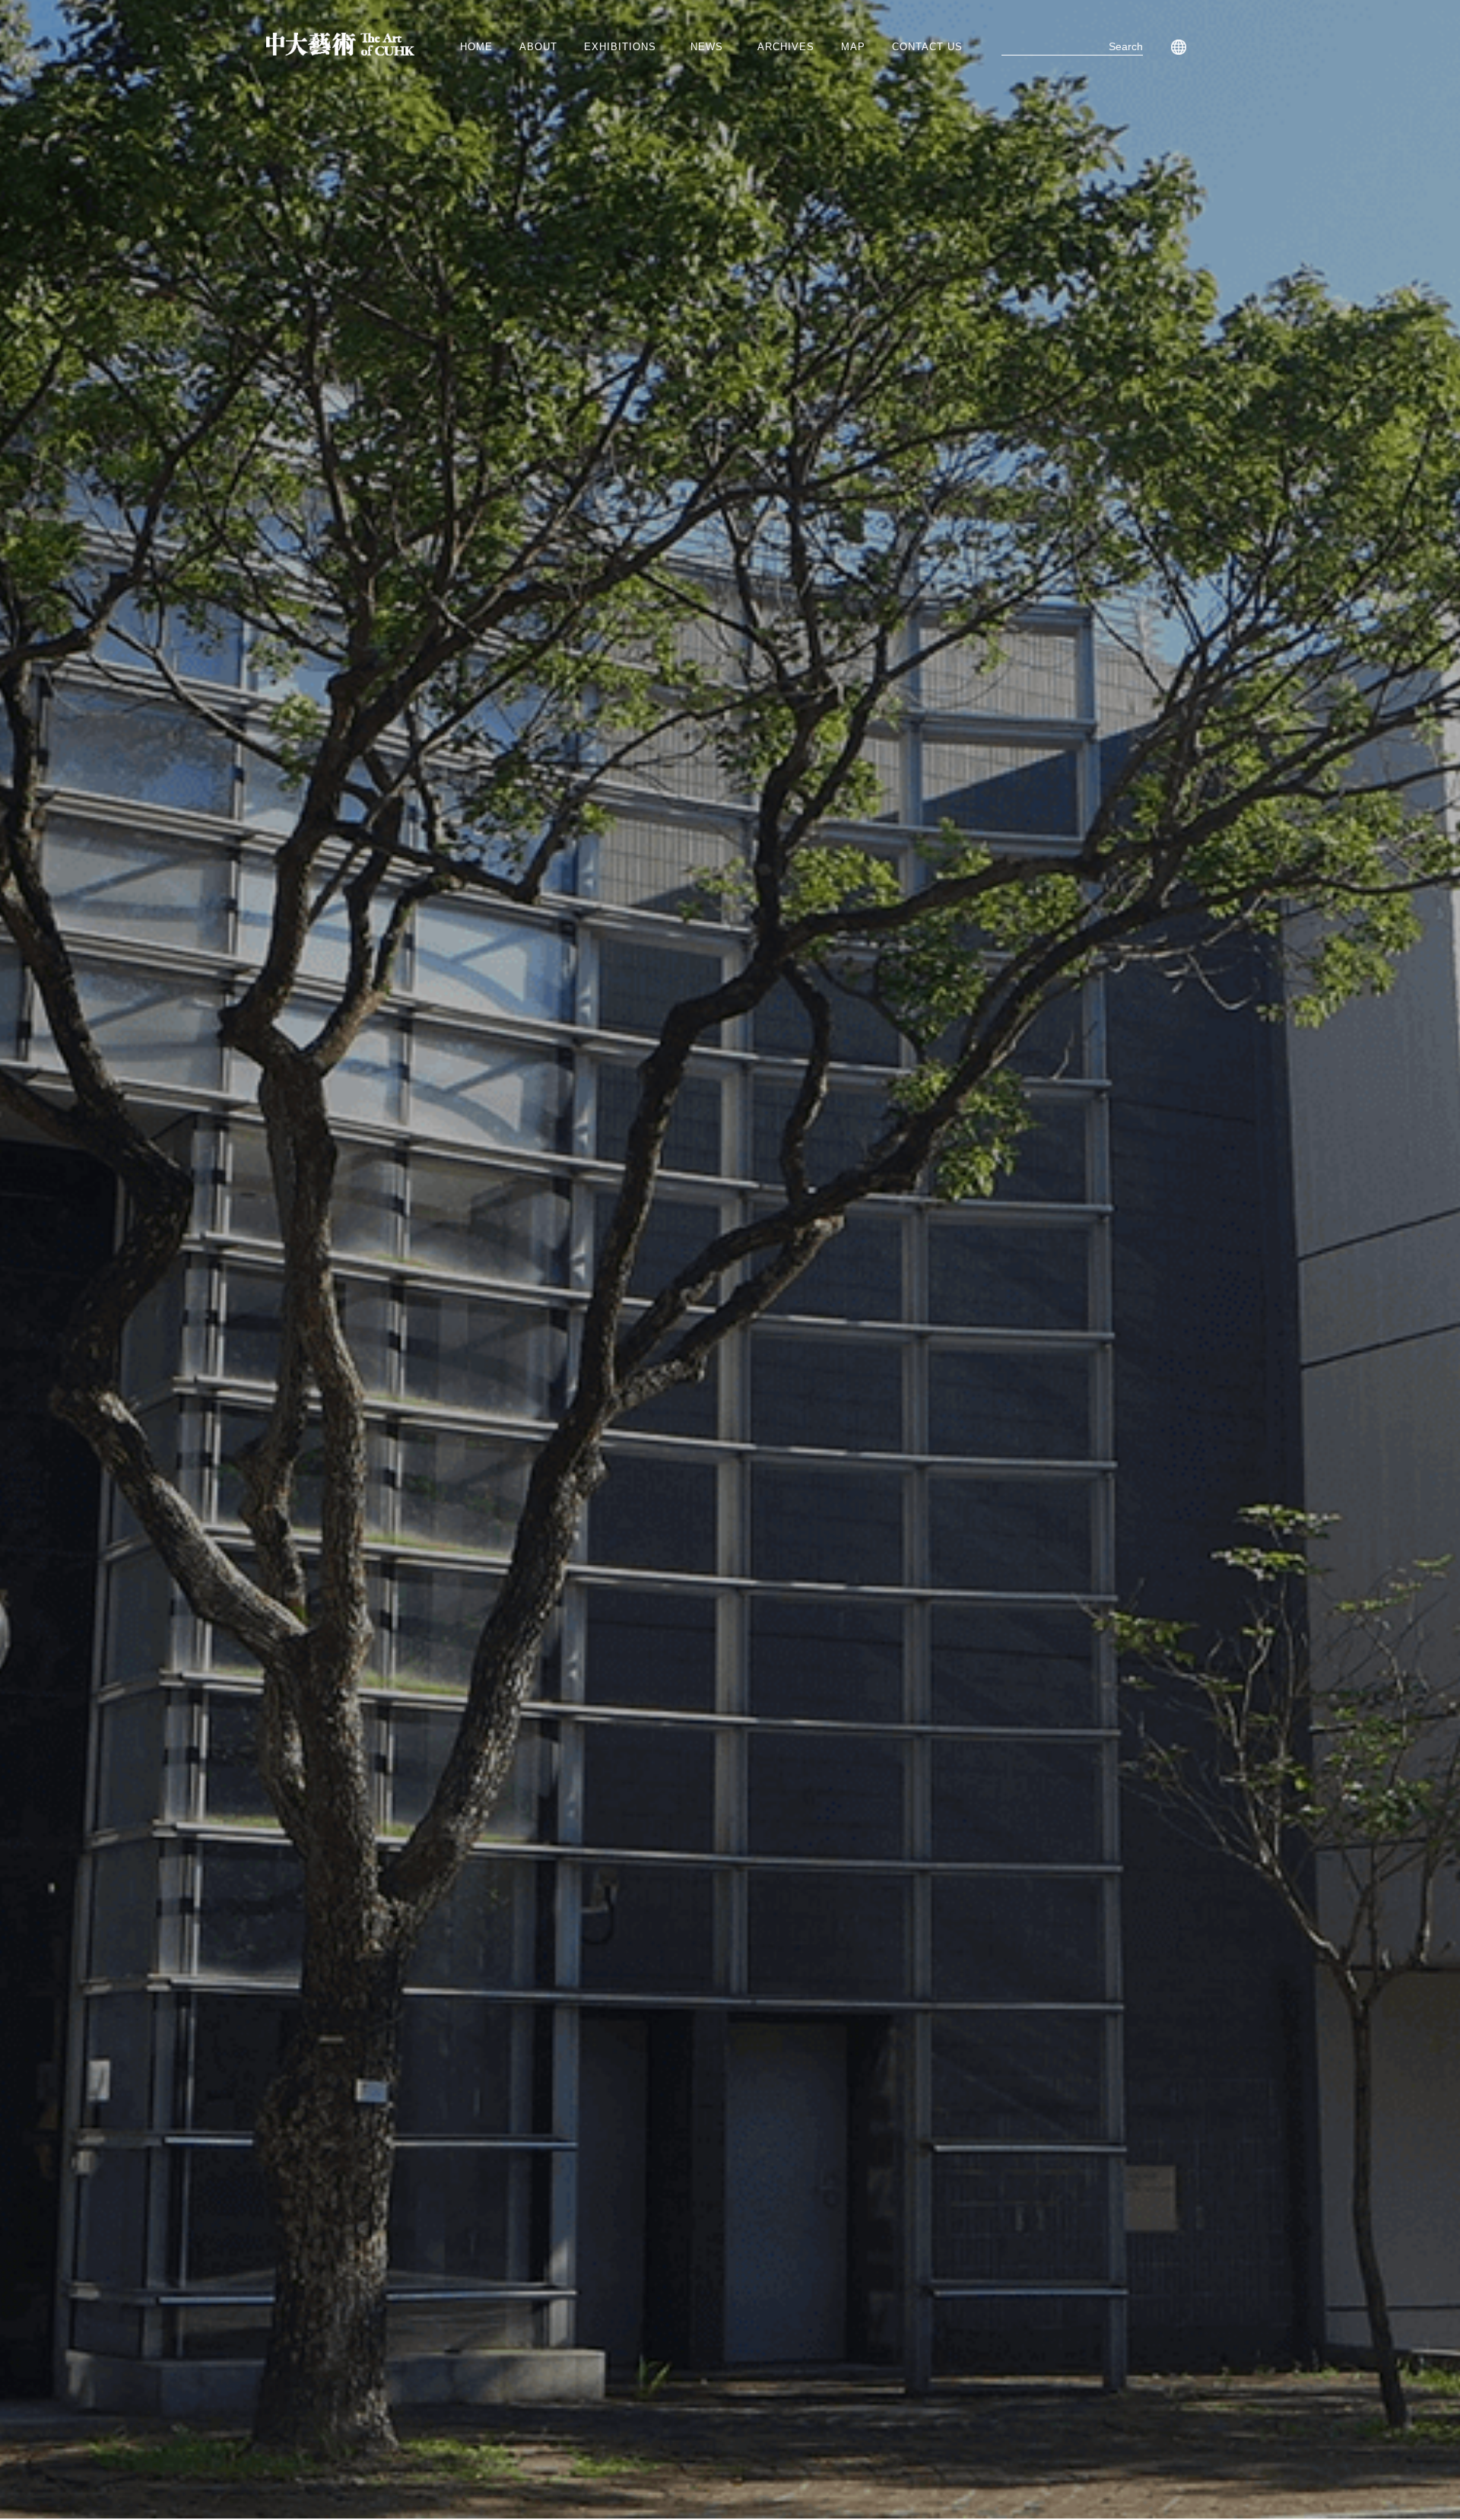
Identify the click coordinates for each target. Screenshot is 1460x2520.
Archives (786, 47)
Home (476, 47)
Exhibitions (620, 47)
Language (1176, 47)
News (707, 47)
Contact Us (927, 47)
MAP (853, 47)
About (538, 47)
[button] (624, 47)
